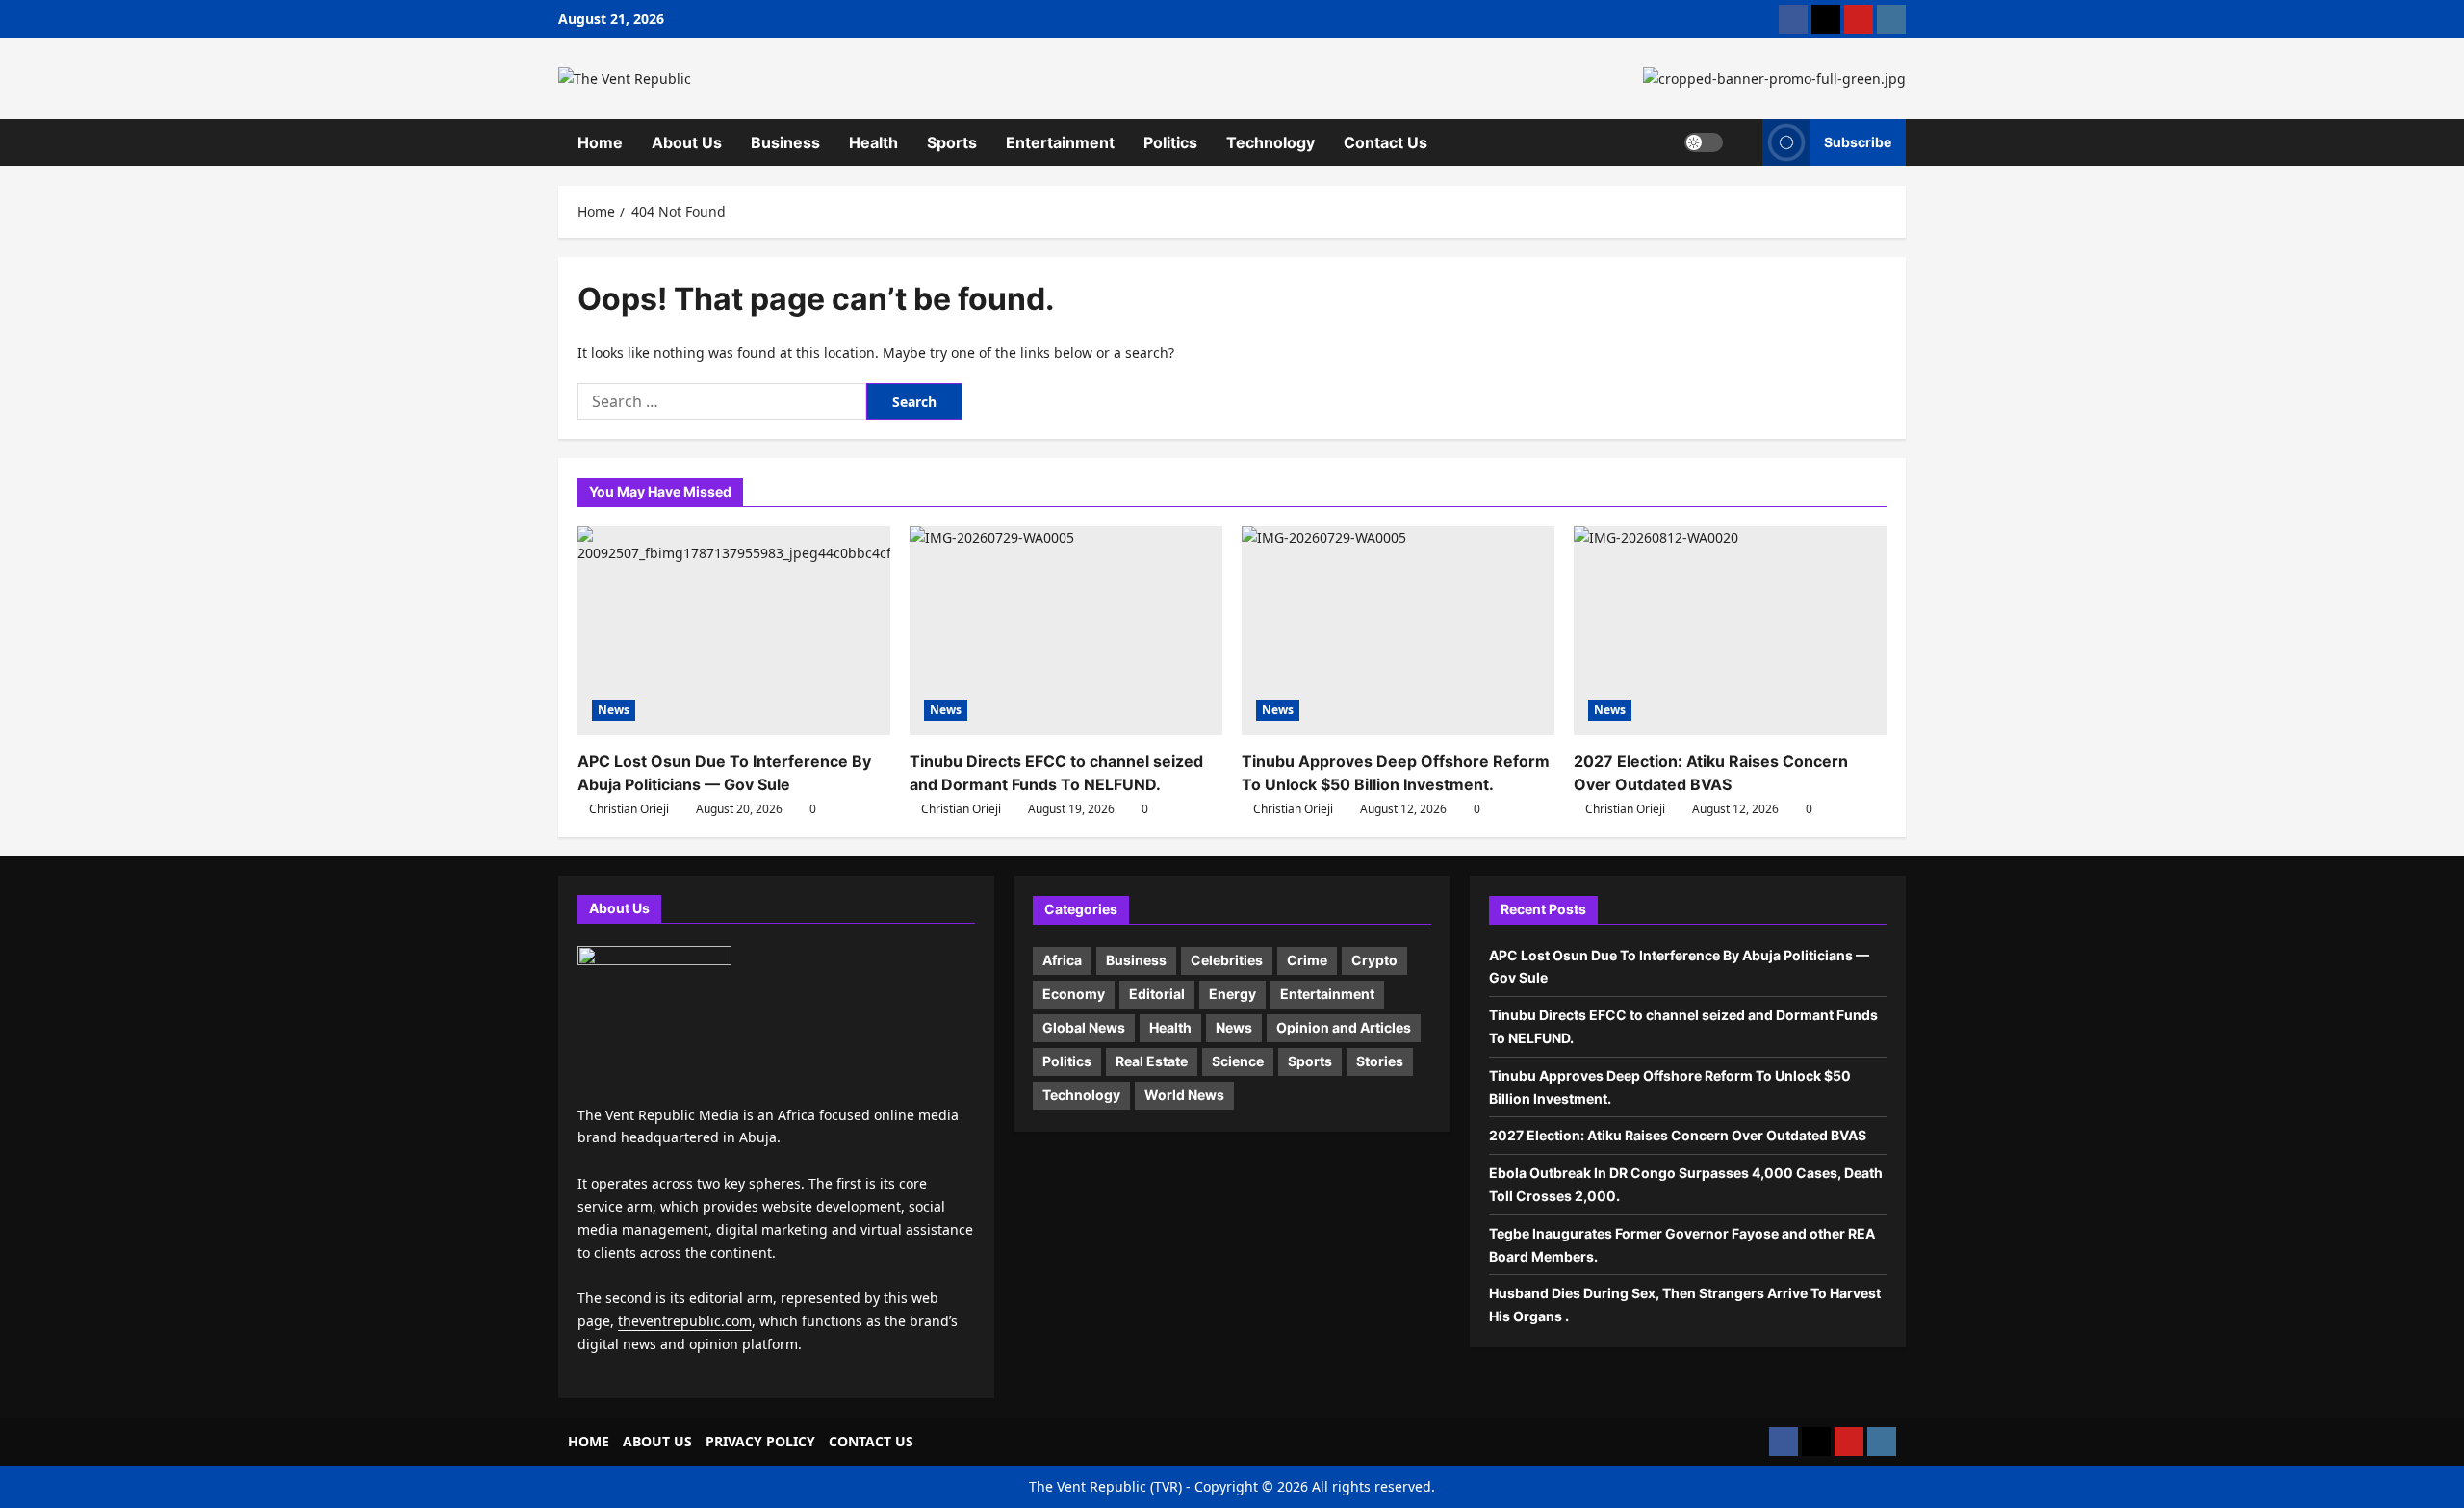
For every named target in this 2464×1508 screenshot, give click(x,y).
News (614, 710)
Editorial (1157, 994)
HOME (589, 1441)
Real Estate (1152, 1061)
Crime (1307, 960)
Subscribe (1858, 142)
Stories (1380, 1061)
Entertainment (1060, 142)
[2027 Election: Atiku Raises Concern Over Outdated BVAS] (1730, 631)
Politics (1170, 142)
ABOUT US (657, 1441)
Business (785, 142)
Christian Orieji (629, 809)
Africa (1062, 960)
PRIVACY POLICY (760, 1441)
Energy (1232, 994)
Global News (1084, 1027)
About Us (687, 142)
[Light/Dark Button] (1704, 142)
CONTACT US (871, 1441)
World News (1184, 1095)
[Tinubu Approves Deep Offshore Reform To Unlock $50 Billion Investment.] (1398, 631)
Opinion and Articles (1344, 1027)
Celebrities (1227, 960)
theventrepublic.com (685, 1321)
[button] (1743, 142)
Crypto (1374, 960)
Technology (1270, 142)
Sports (952, 142)
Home (600, 142)
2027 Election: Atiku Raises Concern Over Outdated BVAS (1679, 1135)
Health (873, 142)
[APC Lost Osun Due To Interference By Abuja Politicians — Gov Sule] (734, 631)
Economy (1074, 994)
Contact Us (1386, 142)
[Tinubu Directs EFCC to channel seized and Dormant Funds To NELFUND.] (1066, 631)
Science (1238, 1061)
